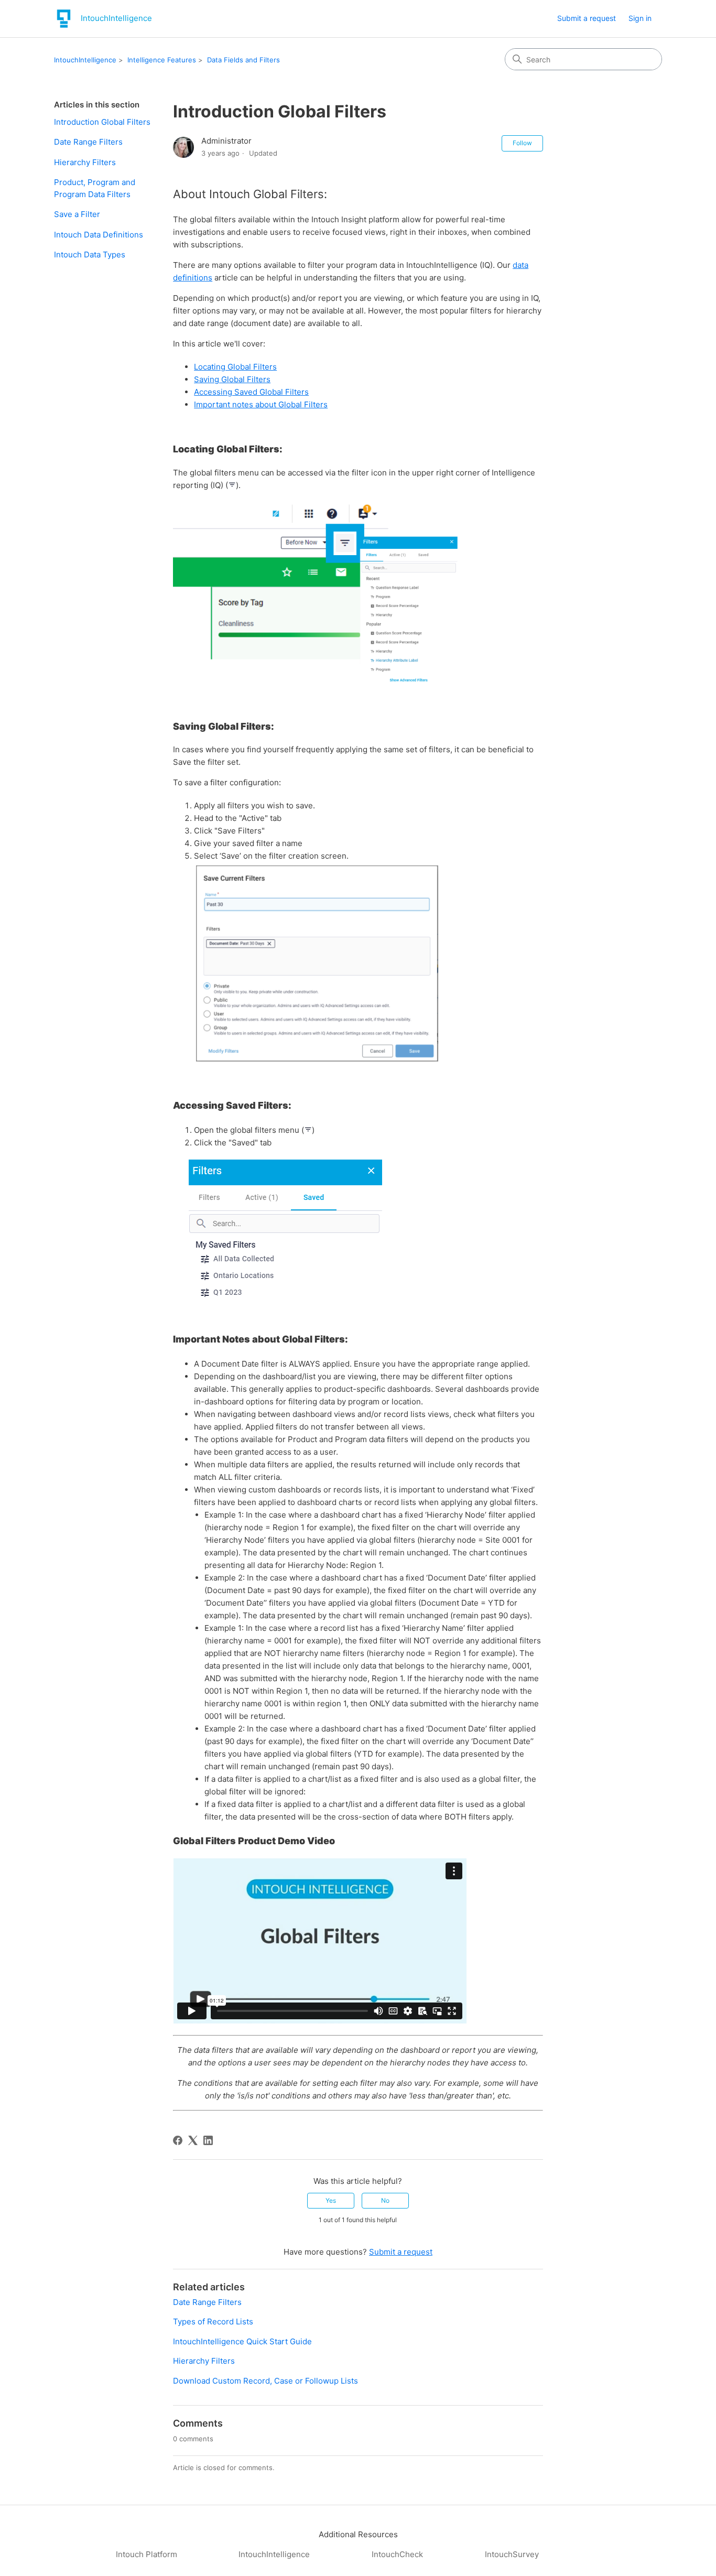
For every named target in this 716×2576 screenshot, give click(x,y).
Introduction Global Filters (102, 122)
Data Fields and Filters (243, 60)
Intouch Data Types (90, 255)
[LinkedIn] (208, 2140)
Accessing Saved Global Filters (251, 392)
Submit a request (587, 18)
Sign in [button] (640, 18)
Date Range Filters (88, 142)
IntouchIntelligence (85, 60)
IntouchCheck (397, 2554)
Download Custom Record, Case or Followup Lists (265, 2381)
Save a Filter (77, 214)
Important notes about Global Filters (261, 404)
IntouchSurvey (512, 2554)
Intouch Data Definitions (99, 235)
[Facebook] (178, 2140)
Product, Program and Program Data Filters (95, 188)
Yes (331, 2200)
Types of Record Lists (213, 2321)
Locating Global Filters (235, 367)
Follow (522, 143)
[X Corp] (193, 2140)
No (385, 2200)
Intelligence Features (162, 60)
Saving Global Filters (232, 379)
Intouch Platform (147, 2554)
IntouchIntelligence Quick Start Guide (242, 2341)
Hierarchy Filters (85, 162)
